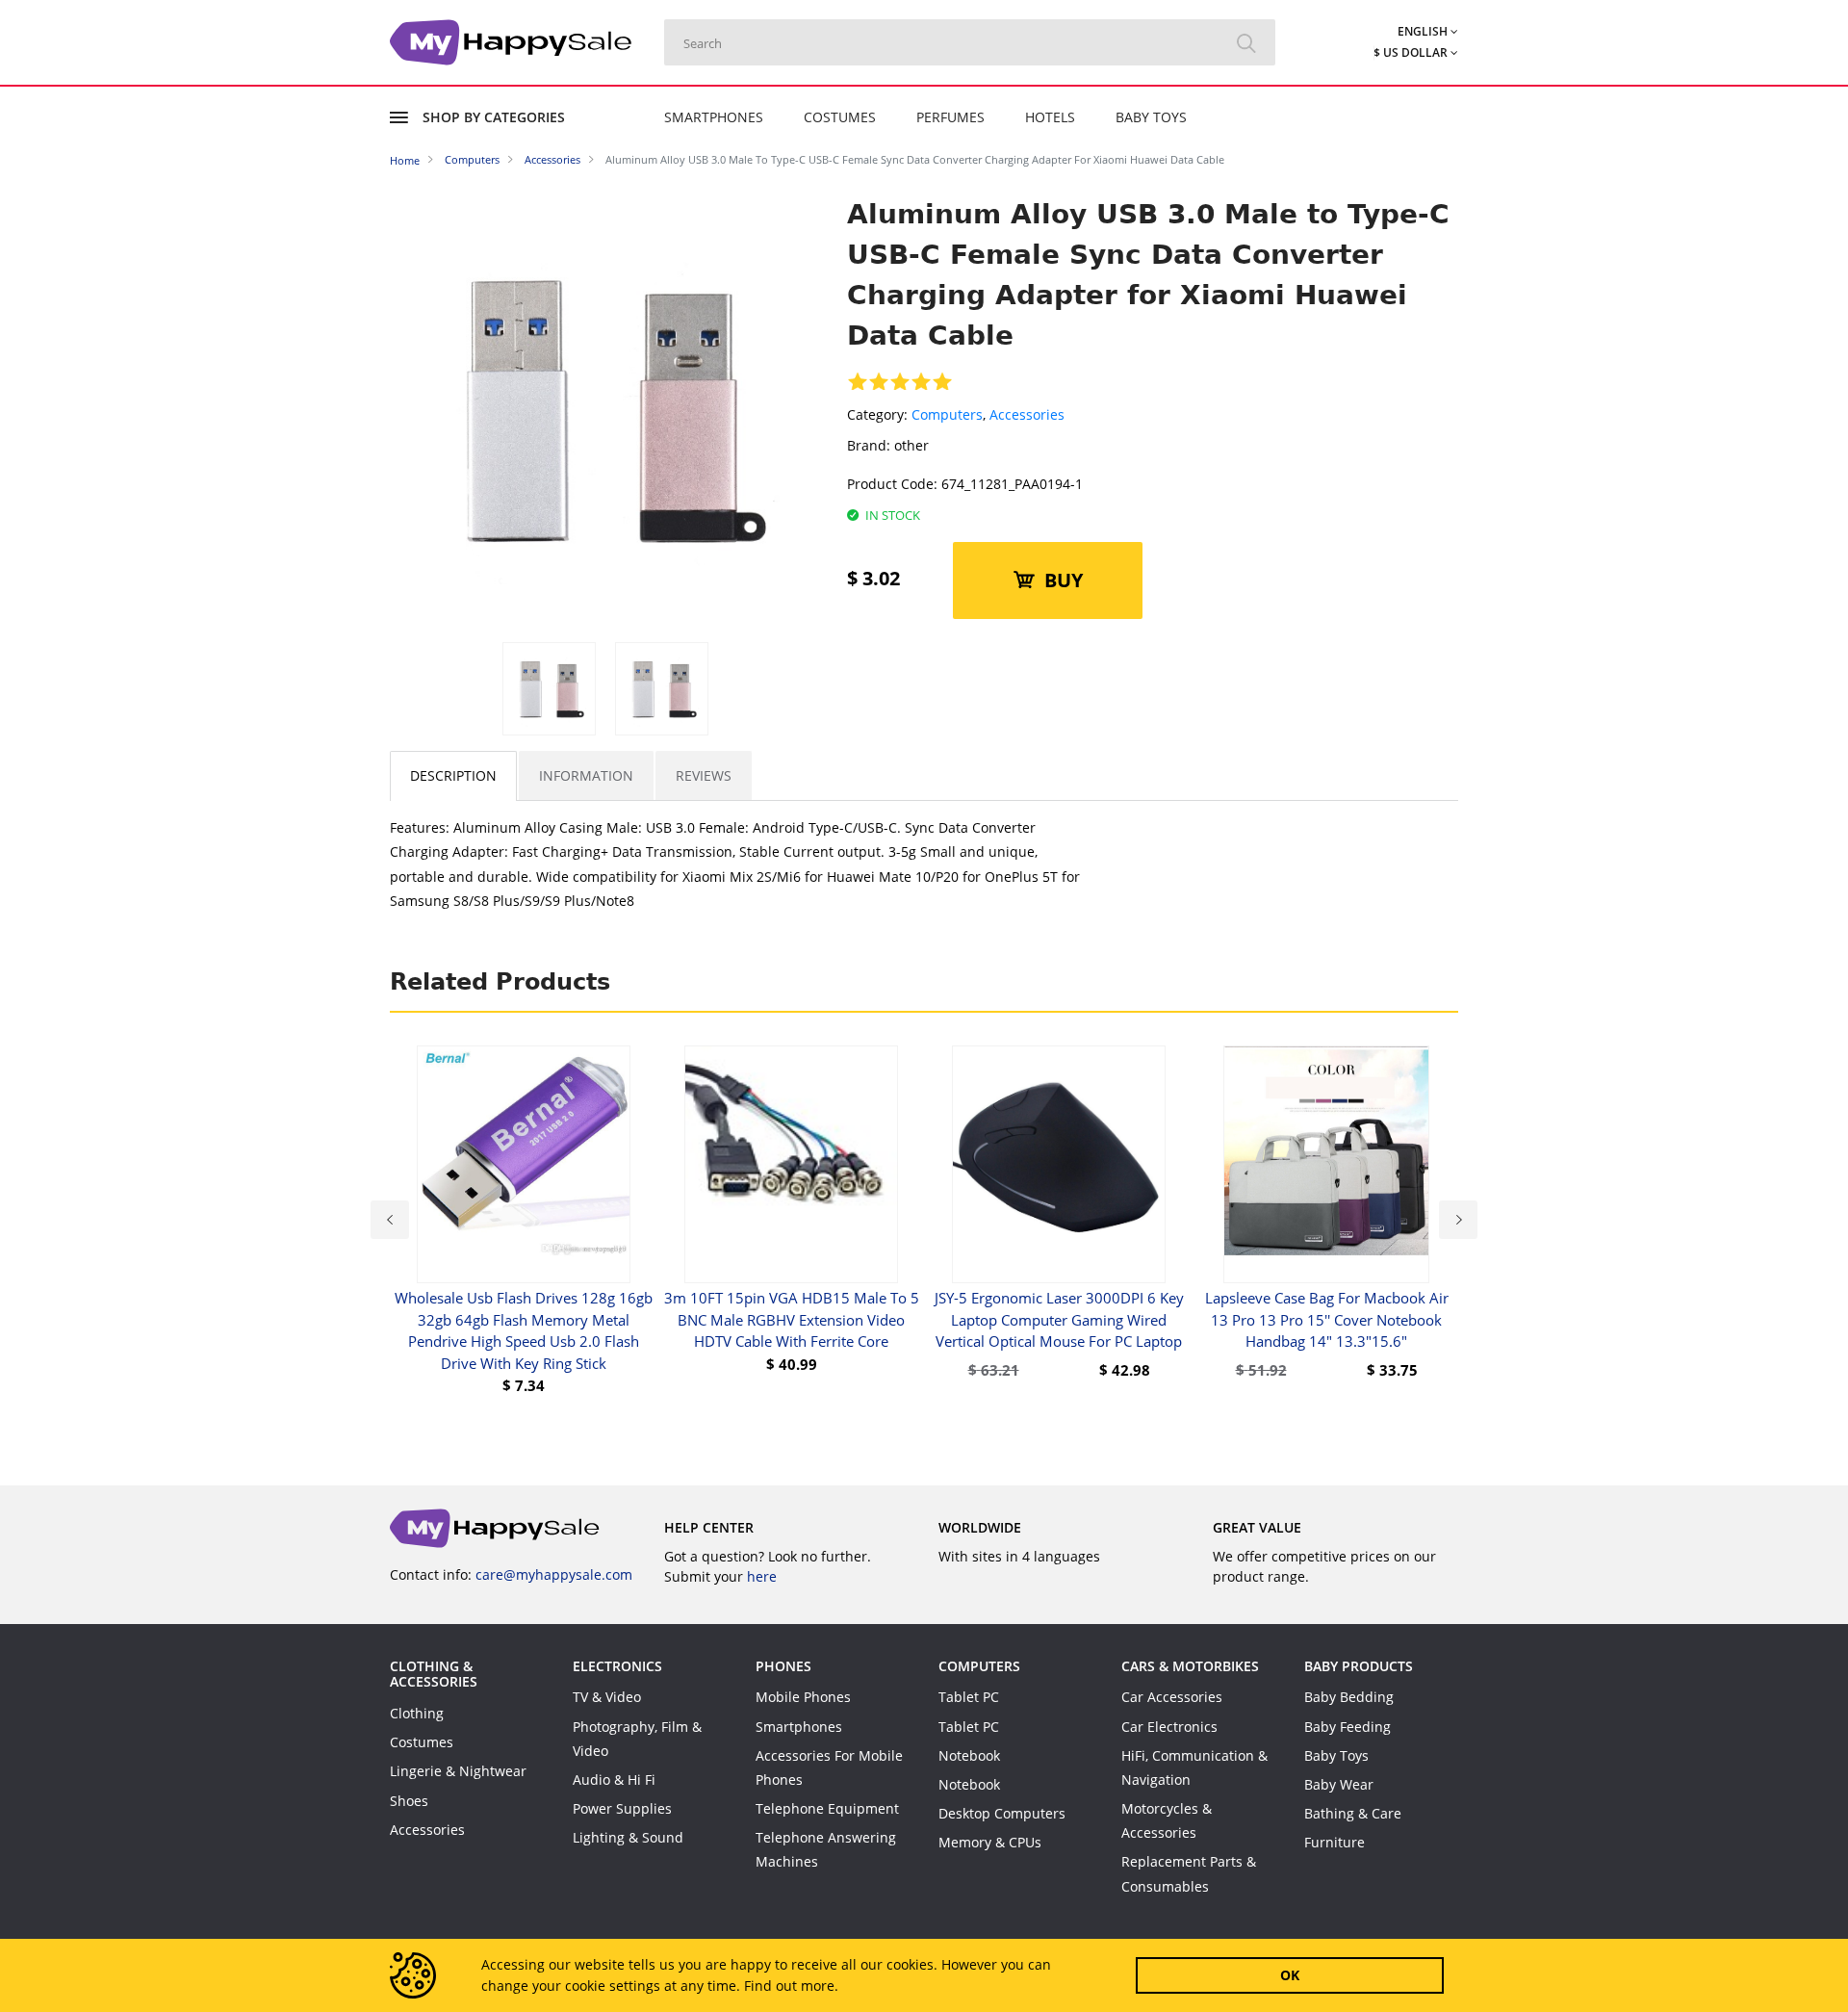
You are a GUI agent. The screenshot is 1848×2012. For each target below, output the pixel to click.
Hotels (1050, 117)
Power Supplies (622, 1808)
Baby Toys (1151, 117)
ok (1290, 1975)
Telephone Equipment (827, 1808)
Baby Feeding (1347, 1727)
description (453, 775)
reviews (704, 775)
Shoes (409, 1801)
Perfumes (950, 117)
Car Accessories (1172, 1697)
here (762, 1576)
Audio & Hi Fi (614, 1780)
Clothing (417, 1713)
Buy (1064, 580)
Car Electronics (1169, 1727)
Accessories (1027, 414)
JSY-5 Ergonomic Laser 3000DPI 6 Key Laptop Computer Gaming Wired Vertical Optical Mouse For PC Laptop (1059, 1319)
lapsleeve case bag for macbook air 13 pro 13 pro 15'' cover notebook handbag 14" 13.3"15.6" (1327, 1319)
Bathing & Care (1353, 1813)
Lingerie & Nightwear (458, 1771)
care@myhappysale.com (554, 1574)
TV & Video (607, 1697)
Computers (947, 414)
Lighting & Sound (628, 1837)
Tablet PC (969, 1697)
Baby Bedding (1349, 1697)
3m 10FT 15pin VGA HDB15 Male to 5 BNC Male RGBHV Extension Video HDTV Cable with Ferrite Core (792, 1319)
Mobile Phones (803, 1697)
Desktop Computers (1002, 1813)
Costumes (840, 117)
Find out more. (791, 1986)
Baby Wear (1339, 1784)
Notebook (969, 1755)
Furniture (1335, 1842)
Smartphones (714, 117)
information (586, 775)
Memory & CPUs (990, 1842)
